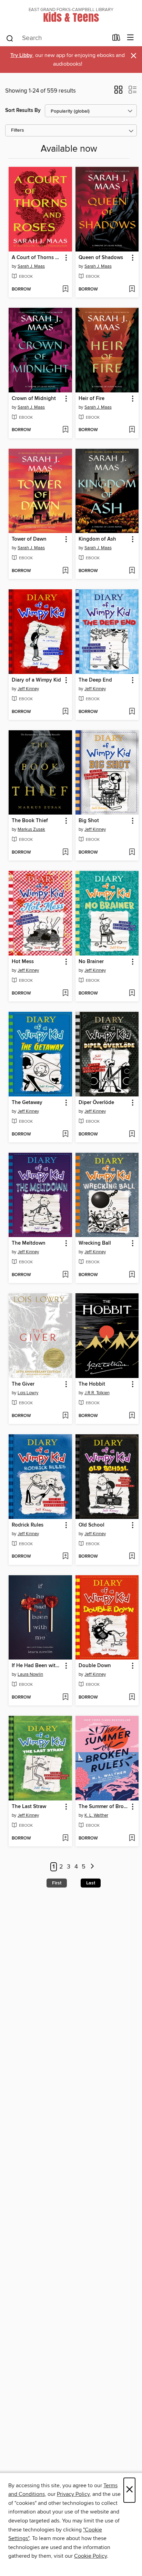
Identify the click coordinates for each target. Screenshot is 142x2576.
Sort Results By (23, 110)
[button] (118, 92)
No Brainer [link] (91, 962)
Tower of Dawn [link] (29, 539)
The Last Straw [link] (29, 1807)
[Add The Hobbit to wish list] (132, 1416)
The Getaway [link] (27, 1103)
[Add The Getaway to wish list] (65, 1134)
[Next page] (92, 1867)
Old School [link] (92, 1525)
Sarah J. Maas (31, 266)
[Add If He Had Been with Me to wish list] (65, 1698)
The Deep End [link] (95, 680)
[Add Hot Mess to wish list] (65, 994)
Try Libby (21, 55)
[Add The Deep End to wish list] (132, 712)
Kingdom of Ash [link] (97, 539)
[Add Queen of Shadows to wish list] (132, 289)
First (57, 1883)
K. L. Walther (96, 1815)
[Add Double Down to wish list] (132, 1698)
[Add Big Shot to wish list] (132, 853)
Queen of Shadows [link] (101, 258)
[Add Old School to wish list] (132, 1557)
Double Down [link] (95, 1666)
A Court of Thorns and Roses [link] (37, 258)
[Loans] (116, 39)
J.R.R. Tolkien (97, 1393)
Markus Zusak (31, 829)
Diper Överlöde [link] (96, 1103)
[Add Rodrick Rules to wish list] (65, 1557)
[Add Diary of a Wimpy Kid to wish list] (65, 712)
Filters (18, 130)
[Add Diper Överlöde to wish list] (132, 1134)
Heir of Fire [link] (92, 399)
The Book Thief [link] (30, 821)
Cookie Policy (90, 2556)
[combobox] (57, 38)
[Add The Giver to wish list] (65, 1416)
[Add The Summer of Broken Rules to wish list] (132, 1838)
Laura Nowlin (30, 1674)
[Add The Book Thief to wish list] (65, 853)
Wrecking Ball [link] (95, 1243)
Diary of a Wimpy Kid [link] (36, 680)
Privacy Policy (73, 2494)
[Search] (10, 38)
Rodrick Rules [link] (28, 1525)
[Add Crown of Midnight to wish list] (65, 430)
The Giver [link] (23, 1384)
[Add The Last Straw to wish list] (65, 1838)
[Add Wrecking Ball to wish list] (132, 1275)
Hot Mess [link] (23, 962)
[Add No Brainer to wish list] (132, 994)
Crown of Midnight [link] (34, 399)
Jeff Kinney (28, 689)
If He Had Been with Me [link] (37, 1666)
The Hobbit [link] (92, 1384)
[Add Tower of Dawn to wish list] (65, 571)
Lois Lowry (28, 1393)
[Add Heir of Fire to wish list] (132, 430)
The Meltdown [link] (29, 1243)
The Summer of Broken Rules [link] (104, 1807)
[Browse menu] (130, 38)
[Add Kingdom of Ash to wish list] (132, 571)
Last (91, 1883)
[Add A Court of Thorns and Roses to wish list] (65, 289)
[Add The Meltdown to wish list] (65, 1275)
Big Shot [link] (89, 821)
